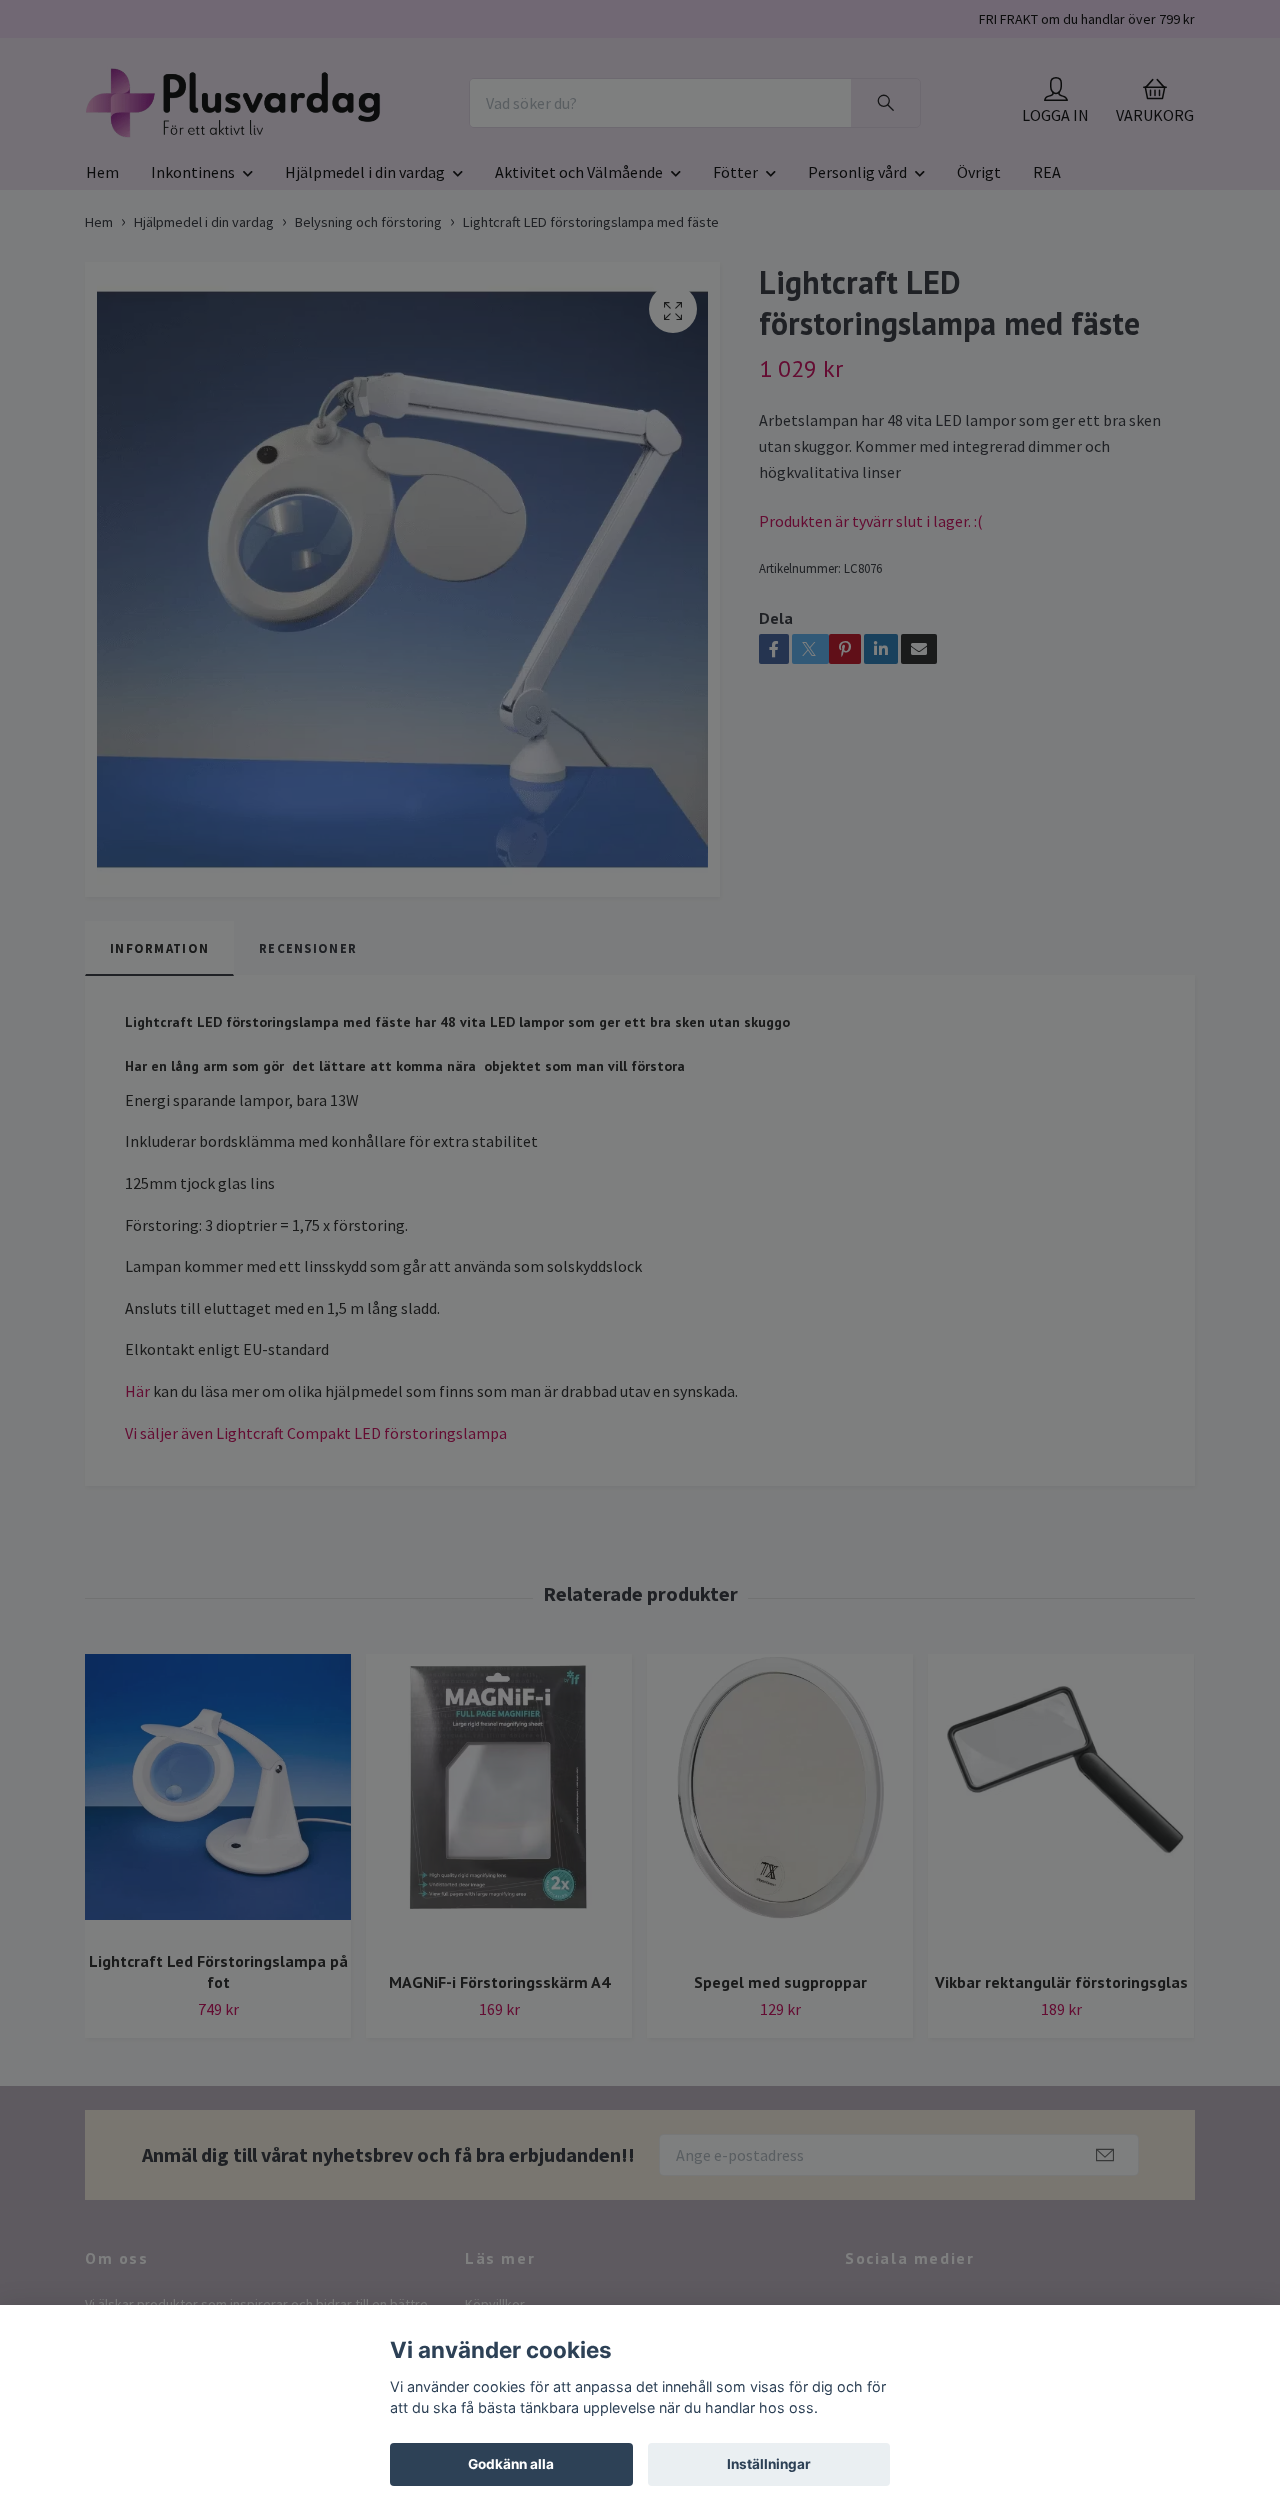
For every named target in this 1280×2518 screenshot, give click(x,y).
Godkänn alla (511, 2464)
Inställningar (769, 2464)
